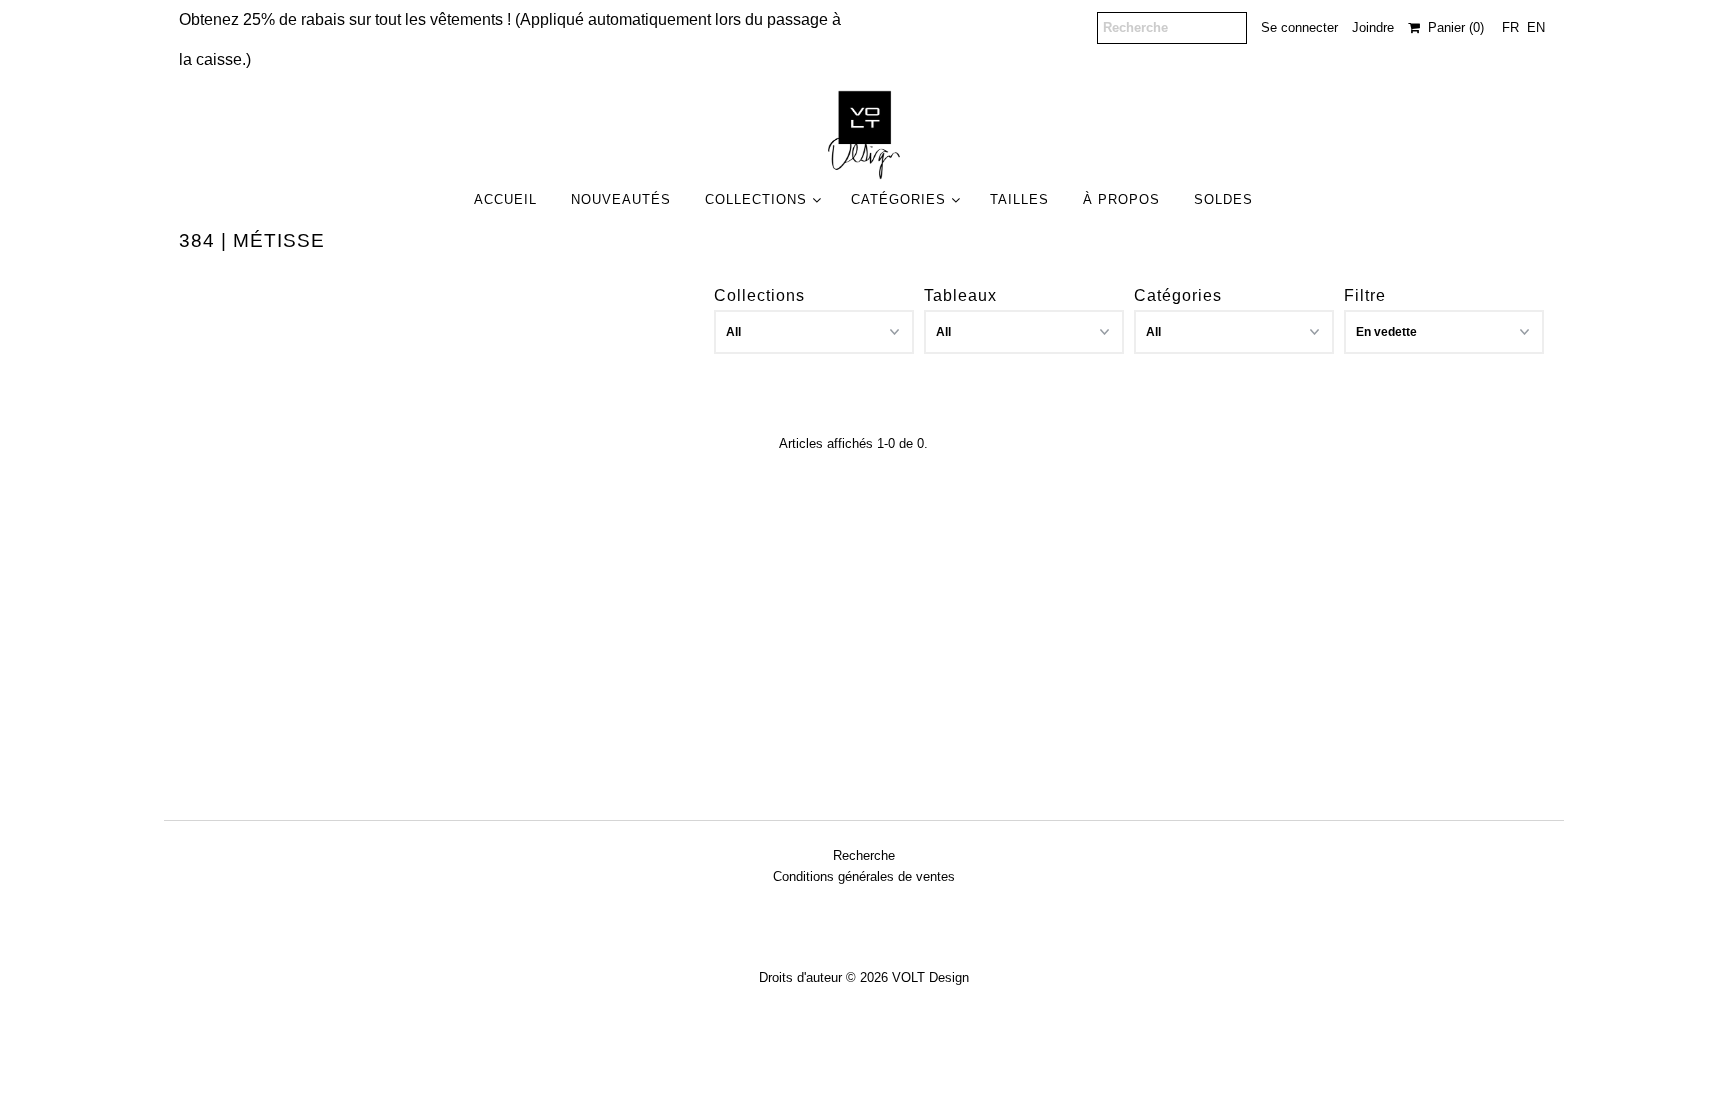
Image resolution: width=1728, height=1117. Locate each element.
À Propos (1121, 199)
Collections (756, 199)
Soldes (1223, 199)
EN (1536, 27)
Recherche (864, 855)
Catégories (898, 199)
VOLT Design (930, 977)
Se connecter (1299, 27)
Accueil (505, 199)
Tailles (1019, 199)
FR (1510, 27)
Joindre (1373, 27)
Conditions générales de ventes (864, 876)
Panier (1452, 27)
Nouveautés (621, 199)
